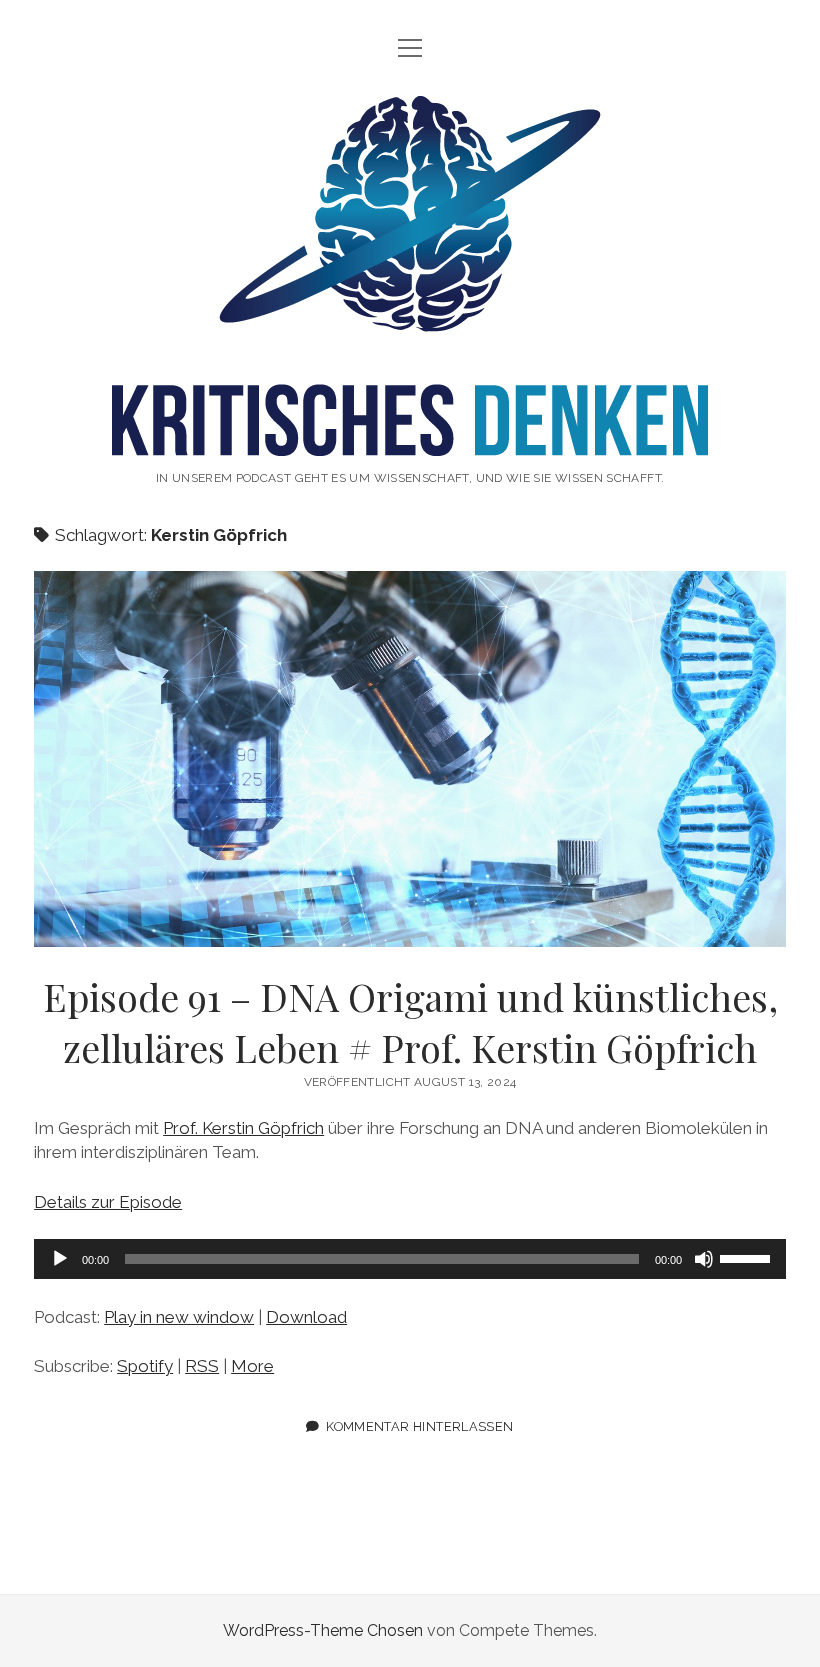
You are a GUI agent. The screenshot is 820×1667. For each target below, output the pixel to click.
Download (306, 1317)
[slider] (748, 1257)
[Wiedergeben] (60, 1259)
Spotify (145, 1366)
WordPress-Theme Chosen (323, 1630)
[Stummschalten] (704, 1259)
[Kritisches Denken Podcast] (410, 435)
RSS (202, 1366)
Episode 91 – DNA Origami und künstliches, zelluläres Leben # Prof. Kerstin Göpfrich (410, 759)
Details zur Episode (108, 1202)
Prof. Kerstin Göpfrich (243, 1128)
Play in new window (179, 1317)
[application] (410, 1259)
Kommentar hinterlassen (419, 1426)
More (252, 1366)
